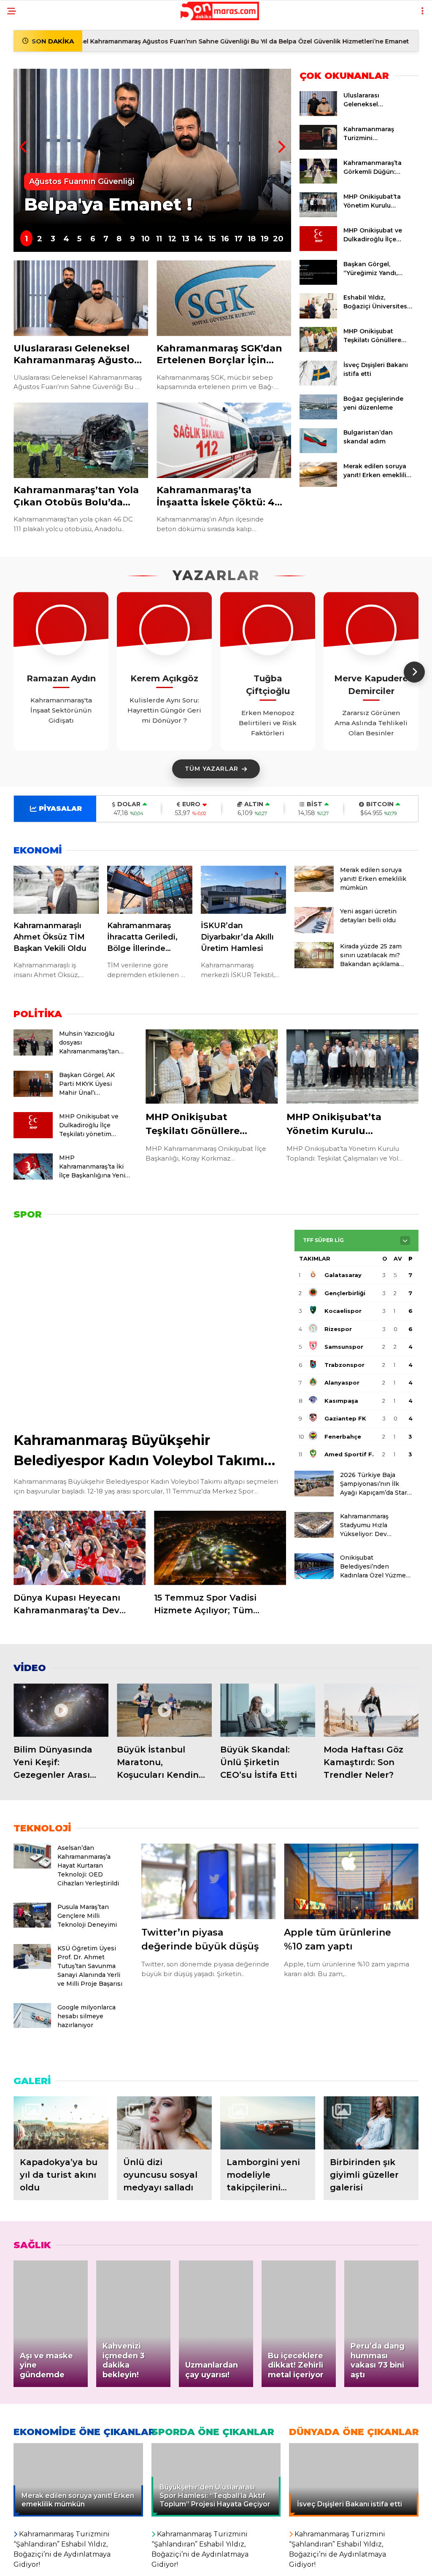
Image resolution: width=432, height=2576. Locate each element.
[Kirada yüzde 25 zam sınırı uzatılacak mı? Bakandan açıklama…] (314, 966)
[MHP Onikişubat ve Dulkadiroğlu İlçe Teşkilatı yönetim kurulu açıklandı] (318, 249)
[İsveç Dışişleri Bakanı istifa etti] (318, 383)
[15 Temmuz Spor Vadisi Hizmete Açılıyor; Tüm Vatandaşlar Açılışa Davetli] (220, 1548)
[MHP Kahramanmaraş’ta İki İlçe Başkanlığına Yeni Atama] (33, 1177)
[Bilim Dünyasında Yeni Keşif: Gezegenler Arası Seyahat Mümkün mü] (61, 1710)
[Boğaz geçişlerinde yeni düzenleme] (318, 417)
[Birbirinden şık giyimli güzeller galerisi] (371, 2123)
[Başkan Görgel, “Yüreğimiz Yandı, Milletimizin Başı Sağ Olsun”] (318, 283)
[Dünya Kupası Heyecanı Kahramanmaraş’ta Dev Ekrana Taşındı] (80, 1548)
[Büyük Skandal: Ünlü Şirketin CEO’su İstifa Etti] (268, 1710)
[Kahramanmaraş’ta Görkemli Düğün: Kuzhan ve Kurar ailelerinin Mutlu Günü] (318, 181)
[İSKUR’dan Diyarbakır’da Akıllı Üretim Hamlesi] (243, 890)
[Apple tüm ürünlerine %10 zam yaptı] (351, 1881)
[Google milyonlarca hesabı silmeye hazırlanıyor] (32, 2026)
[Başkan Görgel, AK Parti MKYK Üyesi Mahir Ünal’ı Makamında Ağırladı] (33, 1095)
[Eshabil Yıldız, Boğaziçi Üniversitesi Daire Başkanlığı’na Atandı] (318, 316)
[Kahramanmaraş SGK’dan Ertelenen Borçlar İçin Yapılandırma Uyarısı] (224, 298)
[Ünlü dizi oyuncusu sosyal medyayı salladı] (164, 2123)
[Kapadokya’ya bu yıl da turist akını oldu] (61, 2123)
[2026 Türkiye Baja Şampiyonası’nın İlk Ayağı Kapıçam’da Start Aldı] (314, 1494)
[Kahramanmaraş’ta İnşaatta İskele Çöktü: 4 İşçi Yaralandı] (224, 440)
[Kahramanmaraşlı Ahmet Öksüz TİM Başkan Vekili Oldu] (56, 890)
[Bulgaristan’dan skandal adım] (318, 451)
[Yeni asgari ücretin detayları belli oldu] (314, 931)
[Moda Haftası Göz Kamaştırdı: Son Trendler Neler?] (371, 1710)
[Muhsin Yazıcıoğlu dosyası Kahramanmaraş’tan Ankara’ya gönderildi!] (33, 1053)
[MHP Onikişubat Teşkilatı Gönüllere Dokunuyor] (318, 350)
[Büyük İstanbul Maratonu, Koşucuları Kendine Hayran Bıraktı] (164, 1710)
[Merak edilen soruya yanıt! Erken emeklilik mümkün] (318, 485)
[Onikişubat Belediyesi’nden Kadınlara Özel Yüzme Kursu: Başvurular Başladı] (314, 1577)
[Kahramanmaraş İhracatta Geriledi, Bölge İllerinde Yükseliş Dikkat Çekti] (150, 890)
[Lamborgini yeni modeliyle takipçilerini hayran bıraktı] (268, 2123)
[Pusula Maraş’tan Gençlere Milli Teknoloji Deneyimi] (32, 1925)
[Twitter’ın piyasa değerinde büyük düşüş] (209, 1881)
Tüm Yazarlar (212, 769)
